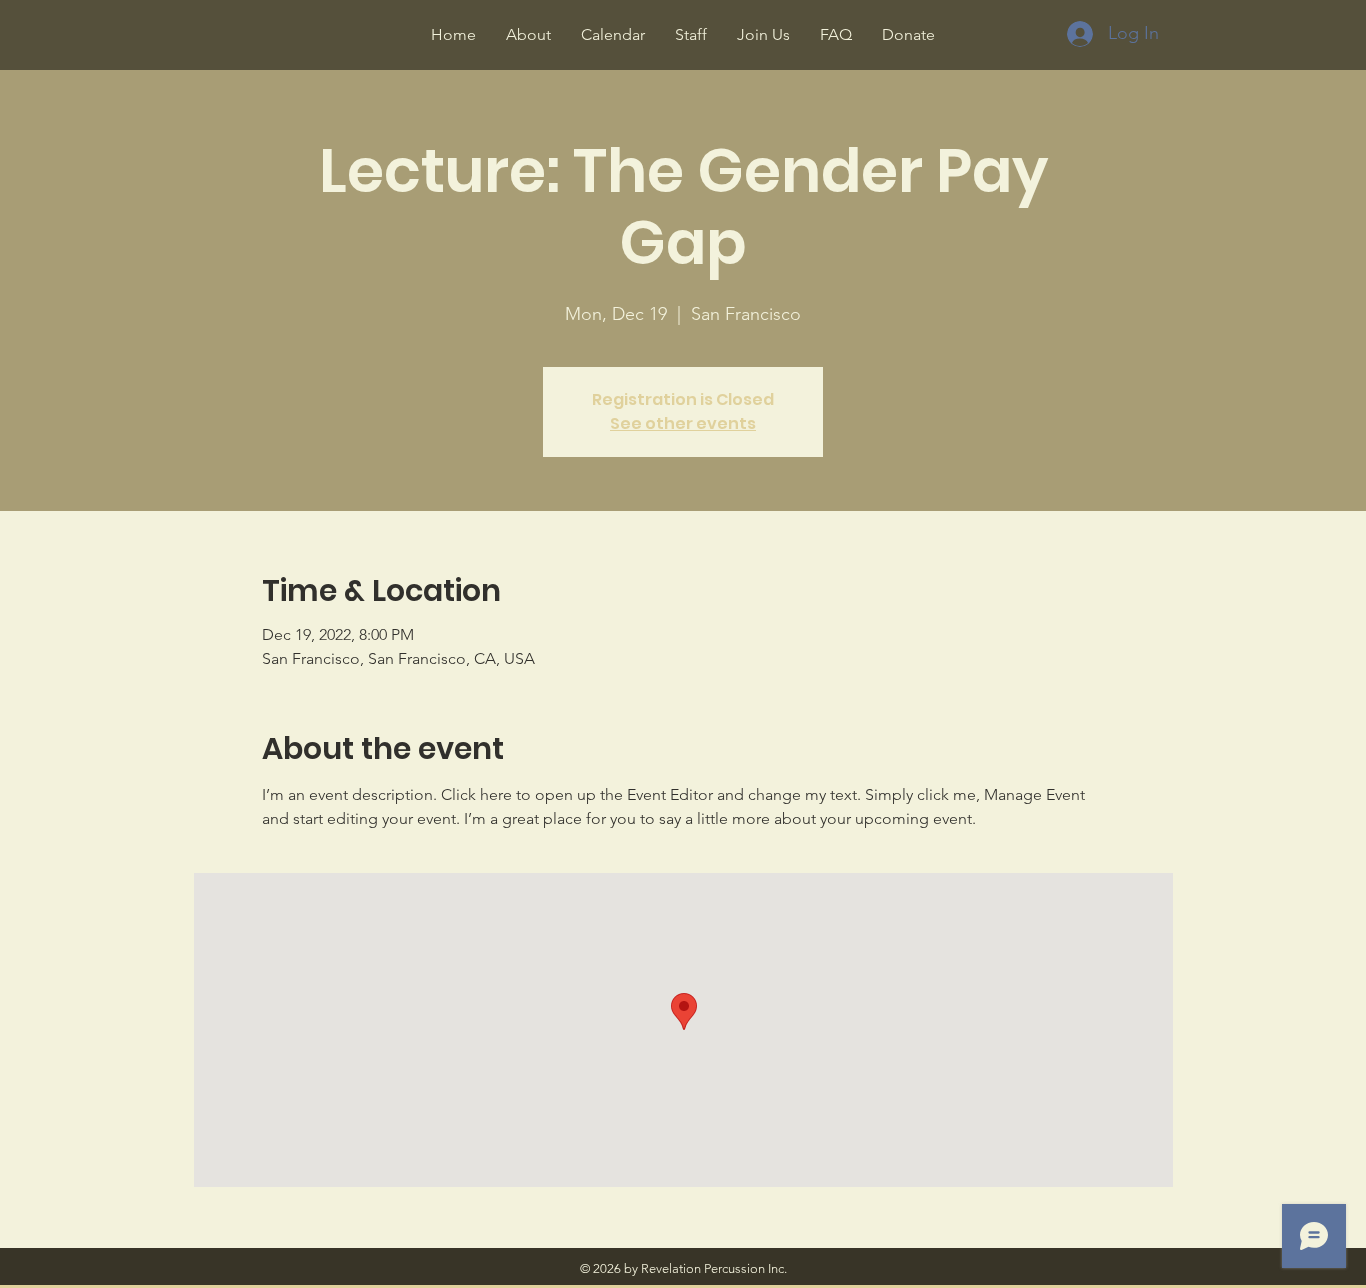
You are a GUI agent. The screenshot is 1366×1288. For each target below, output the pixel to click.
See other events (683, 423)
